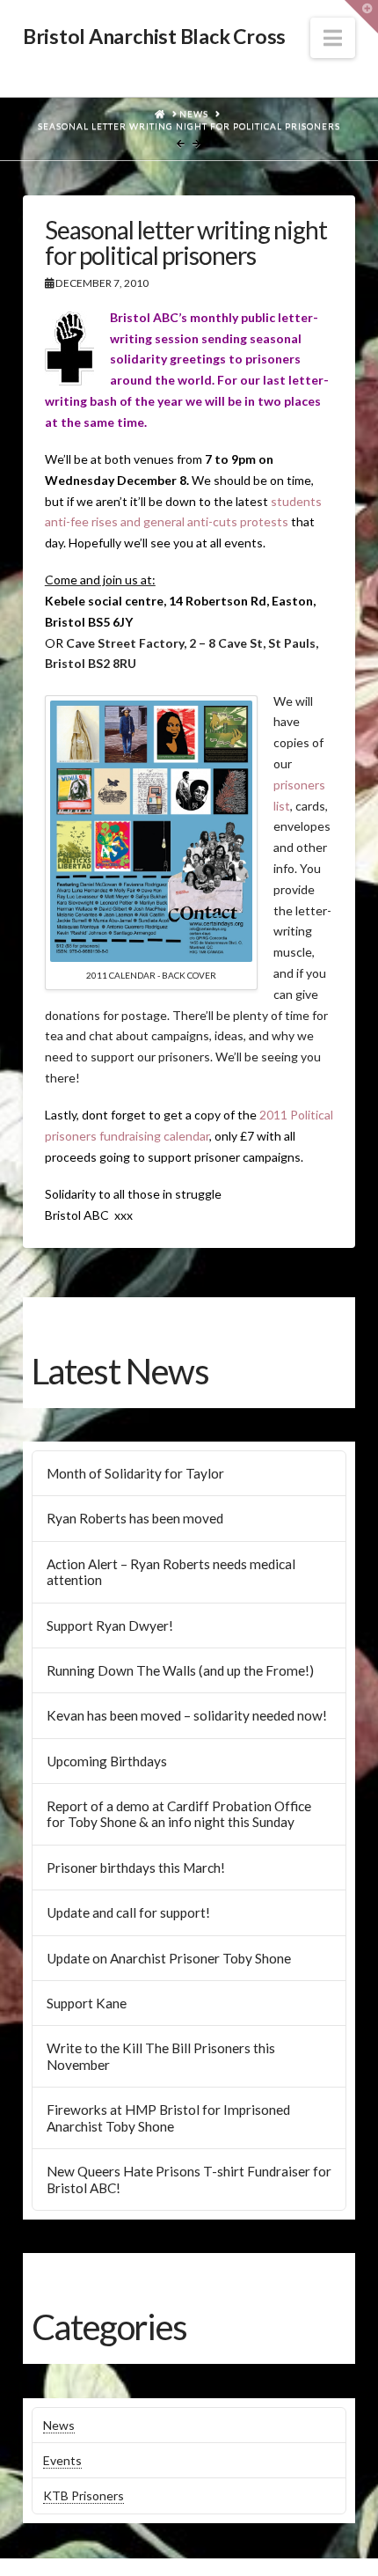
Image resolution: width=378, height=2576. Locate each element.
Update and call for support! (128, 1912)
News (59, 2425)
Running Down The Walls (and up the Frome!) (180, 1670)
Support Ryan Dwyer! (110, 1626)
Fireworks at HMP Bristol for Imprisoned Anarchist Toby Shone (168, 2118)
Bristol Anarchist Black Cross (154, 37)
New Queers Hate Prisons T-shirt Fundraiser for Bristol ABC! (189, 2180)
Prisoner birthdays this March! (136, 1868)
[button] (333, 38)
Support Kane (87, 2003)
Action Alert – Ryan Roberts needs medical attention (171, 1572)
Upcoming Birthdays (107, 1761)
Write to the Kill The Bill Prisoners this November (161, 2056)
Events (62, 2460)
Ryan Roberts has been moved (135, 1518)
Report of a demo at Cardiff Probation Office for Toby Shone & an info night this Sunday (179, 1814)
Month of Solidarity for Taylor (135, 1473)
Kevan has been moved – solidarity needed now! (187, 1715)
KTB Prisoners (84, 2495)
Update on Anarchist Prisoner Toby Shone (169, 1958)
